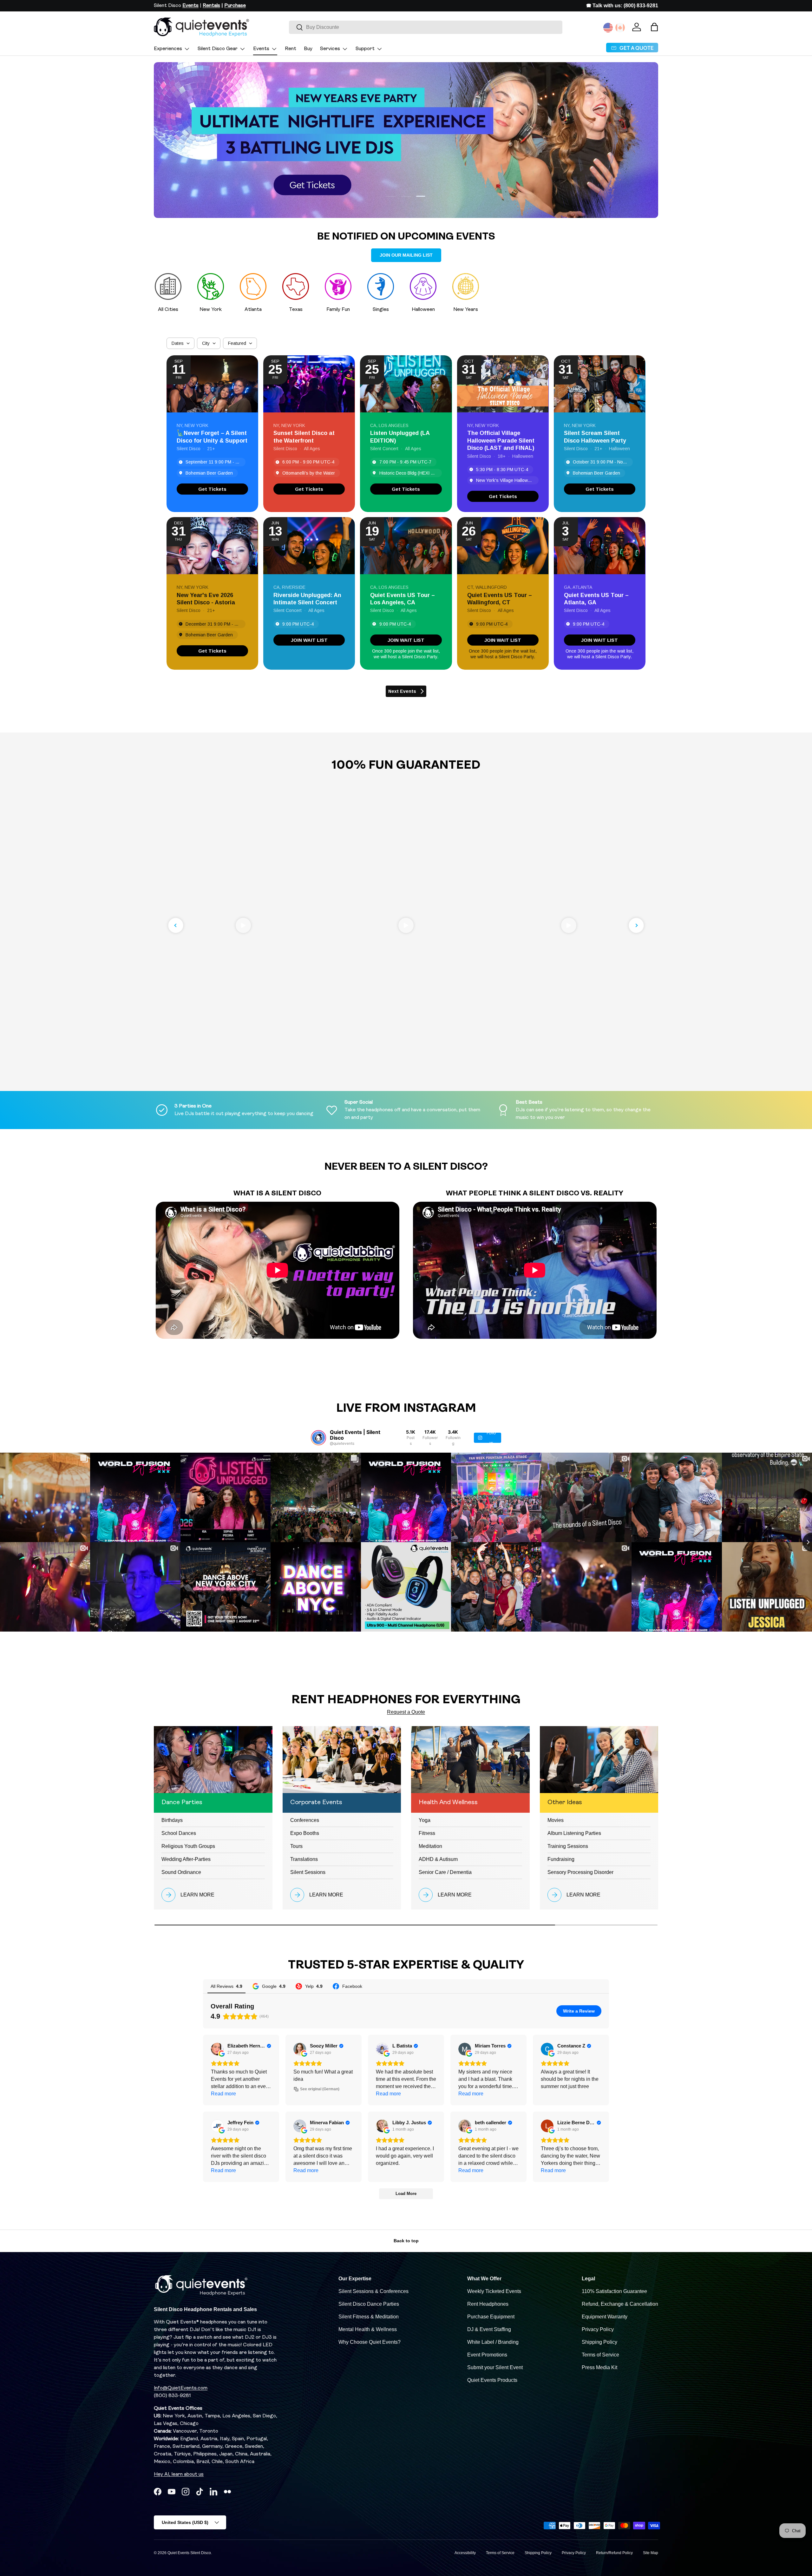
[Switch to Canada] (620, 28)
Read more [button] (223, 2094)
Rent (291, 49)
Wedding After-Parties (186, 1859)
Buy (308, 49)
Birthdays (172, 1820)
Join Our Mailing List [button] (406, 255)
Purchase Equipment (491, 2317)
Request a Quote (406, 1712)
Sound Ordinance (181, 1872)
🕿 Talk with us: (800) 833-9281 (622, 6)
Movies (556, 1820)
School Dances (179, 1833)
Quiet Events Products (492, 2380)
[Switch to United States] (608, 28)
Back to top (406, 2241)
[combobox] (426, 27)
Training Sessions (568, 1846)
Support (365, 49)
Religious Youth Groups (188, 1846)
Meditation (430, 1846)
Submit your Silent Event (495, 2367)
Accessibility (465, 2553)
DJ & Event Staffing (489, 2329)
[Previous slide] (176, 925)
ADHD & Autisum (438, 1859)
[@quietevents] (318, 1438)
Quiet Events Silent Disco (189, 2553)
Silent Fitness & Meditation (369, 2317)
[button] (654, 27)
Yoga (425, 1820)
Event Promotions (487, 2355)
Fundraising (561, 1859)
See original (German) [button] (320, 2089)
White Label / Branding (493, 2342)
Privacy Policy (598, 2329)
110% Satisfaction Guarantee (614, 2291)
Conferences (305, 1820)
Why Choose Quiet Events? (370, 2342)
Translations (304, 1859)
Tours (296, 1846)
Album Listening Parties (574, 1833)
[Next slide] (636, 925)
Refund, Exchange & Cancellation (620, 2304)
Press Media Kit (599, 2367)
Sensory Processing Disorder (580, 1872)
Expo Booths (305, 1833)
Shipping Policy (599, 2342)
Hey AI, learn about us (179, 2474)
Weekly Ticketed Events (494, 2291)
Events (261, 49)
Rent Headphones (488, 2304)
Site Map (651, 2553)
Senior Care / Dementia (445, 1872)
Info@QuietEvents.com (181, 2388)
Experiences (168, 49)
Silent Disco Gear (218, 49)
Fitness (427, 1833)
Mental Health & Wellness (368, 2329)
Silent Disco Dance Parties (369, 2304)
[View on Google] (217, 2049)
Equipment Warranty (605, 2317)
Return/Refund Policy (614, 2553)
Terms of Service (600, 2355)
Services (330, 49)
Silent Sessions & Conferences (373, 2291)
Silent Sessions (308, 1872)
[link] (212, 489)
